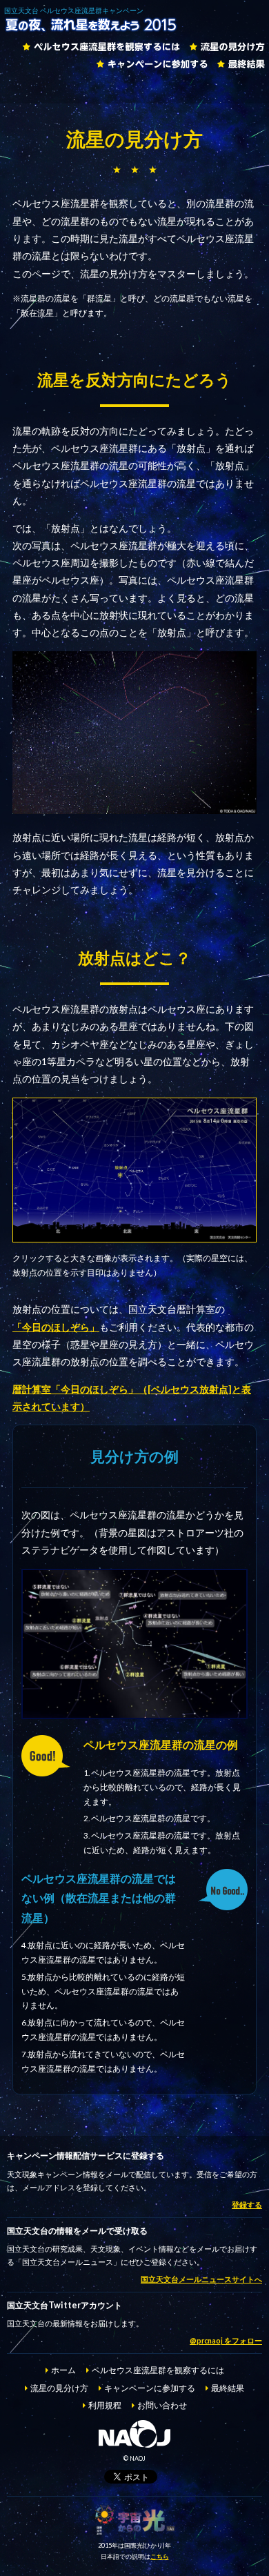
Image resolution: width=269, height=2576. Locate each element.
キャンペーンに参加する (152, 64)
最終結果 (241, 64)
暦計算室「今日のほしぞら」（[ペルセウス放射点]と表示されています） (132, 1398)
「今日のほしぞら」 (56, 1327)
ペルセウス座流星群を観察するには (101, 47)
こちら (160, 2556)
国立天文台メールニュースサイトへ (201, 2279)
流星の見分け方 (227, 47)
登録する (247, 2205)
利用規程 (105, 2405)
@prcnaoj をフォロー (226, 2341)
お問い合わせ (162, 2405)
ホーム (63, 2370)
